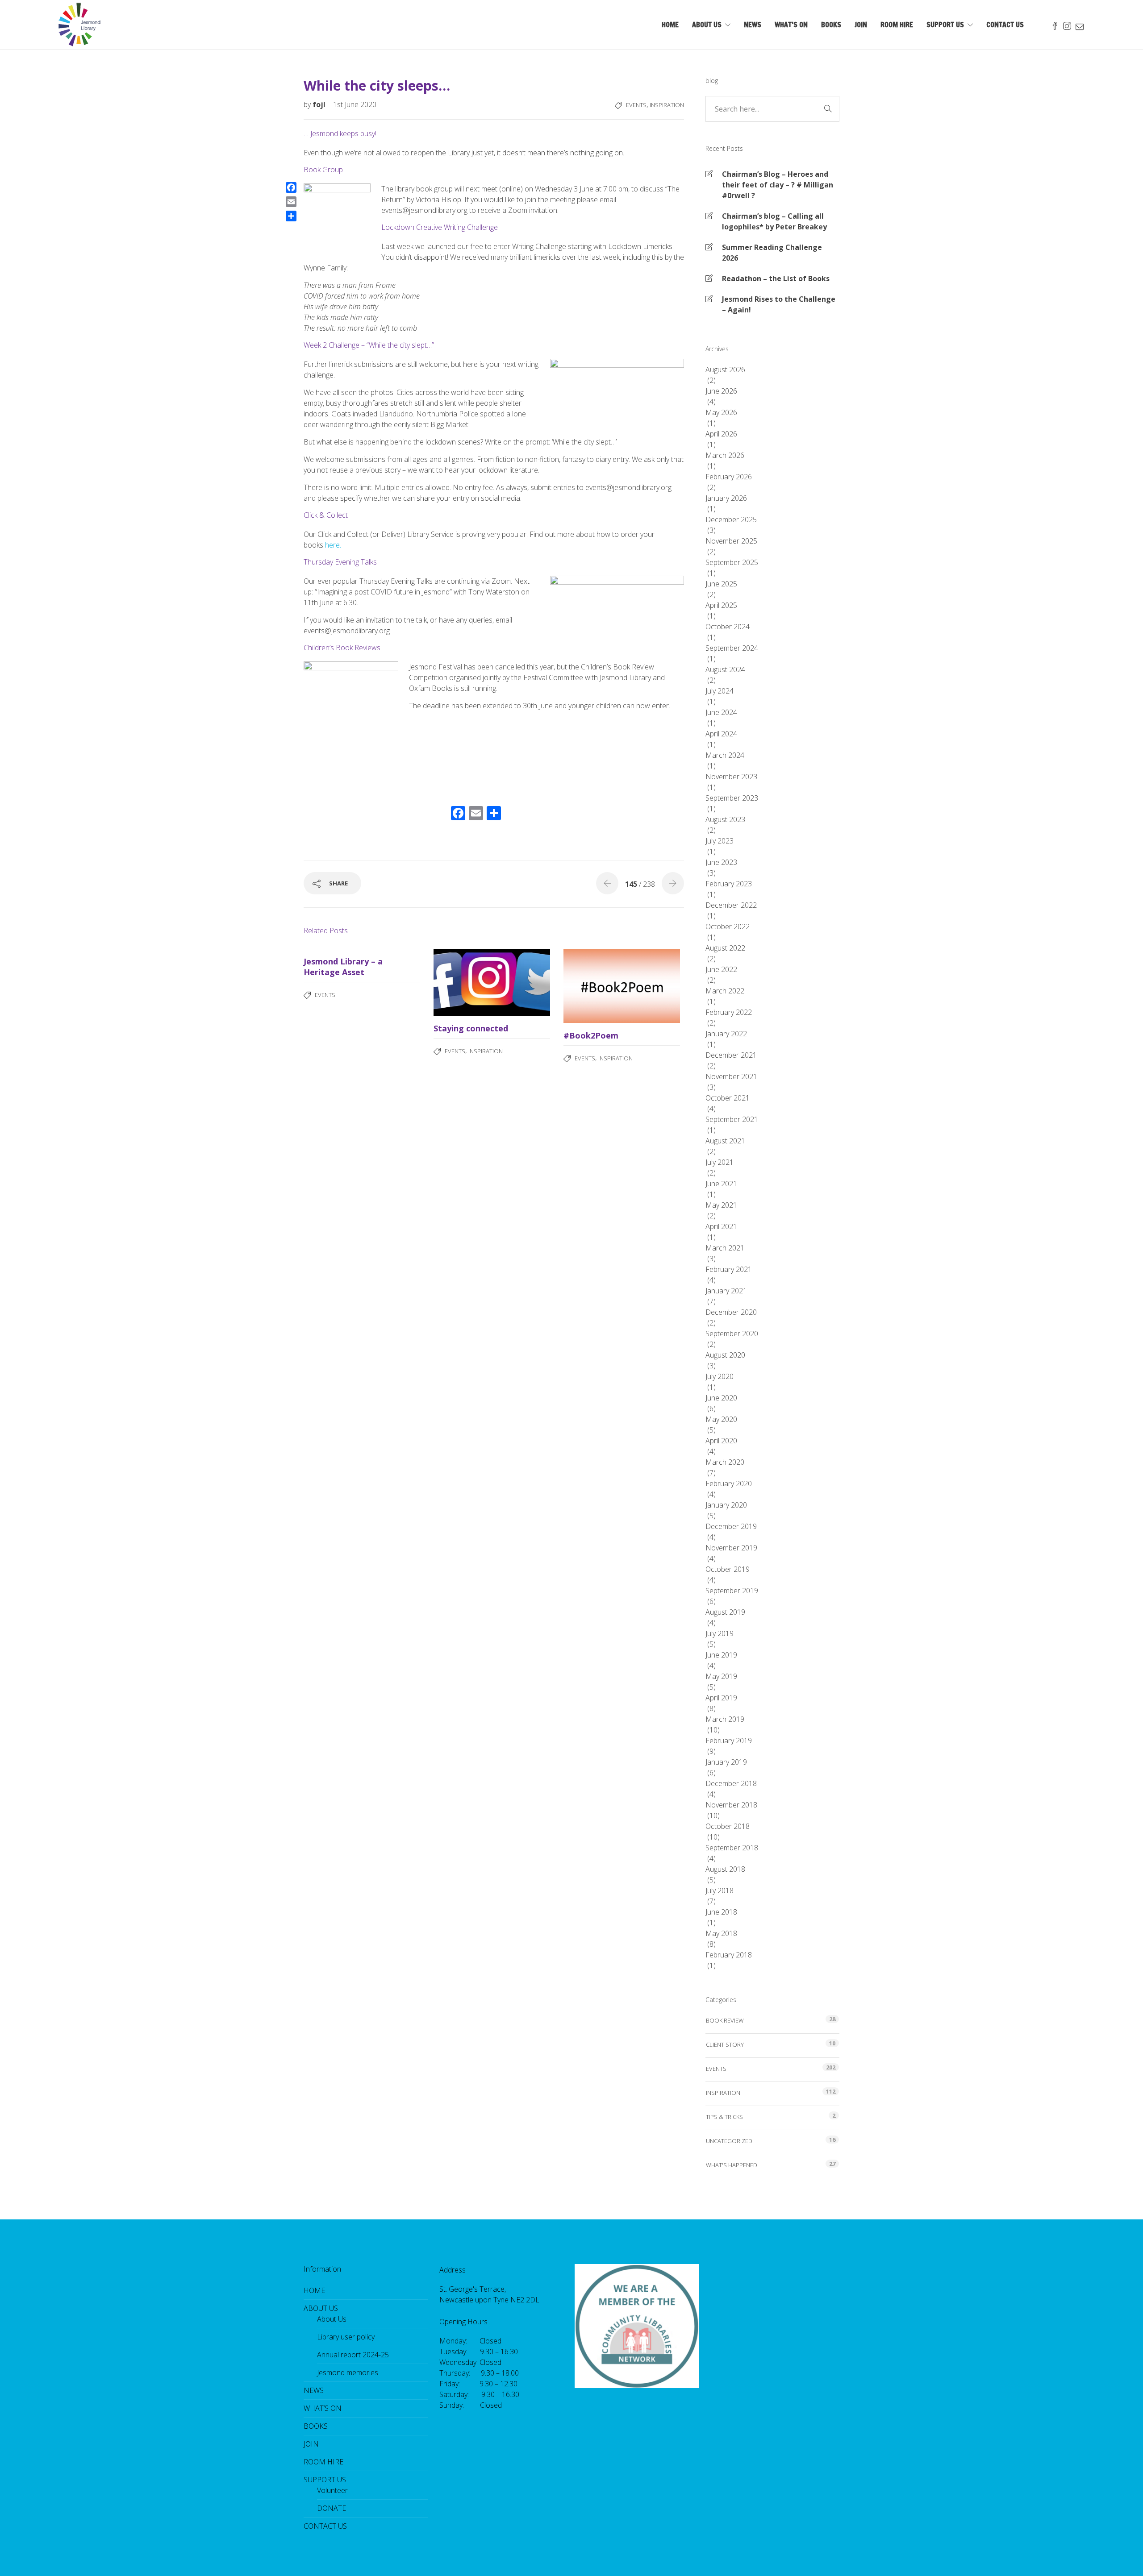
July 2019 (720, 1633)
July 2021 (720, 1162)
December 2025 (731, 519)
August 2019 (725, 1612)
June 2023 (721, 862)
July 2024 (720, 691)
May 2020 (721, 1419)
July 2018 (720, 1890)
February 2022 (729, 1012)
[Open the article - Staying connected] (463, 982)
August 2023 (725, 819)
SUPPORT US (945, 25)
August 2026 (725, 370)
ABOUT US (707, 25)
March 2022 (725, 991)
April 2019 (721, 1698)
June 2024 (721, 712)
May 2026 (721, 412)
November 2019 (731, 1548)
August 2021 (725, 1141)
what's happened (732, 2165)
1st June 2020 (355, 104)
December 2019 (731, 1526)
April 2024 (721, 734)
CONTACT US (1005, 25)
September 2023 (732, 798)
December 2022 (731, 905)
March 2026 (725, 455)
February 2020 (729, 1483)
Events (636, 105)
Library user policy (346, 2337)
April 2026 (721, 434)
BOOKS (831, 25)
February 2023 (729, 884)
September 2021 (732, 1119)
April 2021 (721, 1226)
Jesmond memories (348, 2372)
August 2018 (725, 1869)
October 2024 (728, 627)
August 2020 (725, 1355)
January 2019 (726, 1762)
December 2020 (731, 1312)
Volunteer (332, 2490)
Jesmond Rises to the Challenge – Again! (779, 304)
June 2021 (721, 1184)
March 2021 (725, 1248)
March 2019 (725, 1719)
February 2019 (729, 1741)
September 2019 (732, 1591)
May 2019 (721, 1676)
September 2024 (732, 648)
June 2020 (721, 1398)
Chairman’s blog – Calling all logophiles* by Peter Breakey (774, 221)
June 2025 (721, 584)
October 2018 (728, 1826)
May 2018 (721, 1933)
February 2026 (729, 477)
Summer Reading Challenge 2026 (772, 253)
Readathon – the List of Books (776, 278)
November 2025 (731, 541)
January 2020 (726, 1505)
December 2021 (731, 1055)
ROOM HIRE (897, 25)
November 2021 (731, 1076)
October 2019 (728, 1569)
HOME (670, 25)
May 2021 (721, 1205)
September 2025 (732, 562)
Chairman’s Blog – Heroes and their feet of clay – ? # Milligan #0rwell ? (778, 185)
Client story (725, 2044)
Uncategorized (729, 2141)
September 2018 (732, 1848)
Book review (725, 2020)
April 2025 (721, 605)
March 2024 (725, 755)
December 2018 (731, 1783)
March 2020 (725, 1462)
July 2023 (720, 841)
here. (333, 545)
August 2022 (725, 948)
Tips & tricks (724, 2117)
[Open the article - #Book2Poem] (593, 986)
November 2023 (731, 777)
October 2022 (728, 927)
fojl (320, 104)
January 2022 (726, 1034)
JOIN (861, 25)
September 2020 (732, 1334)
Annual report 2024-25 (353, 2355)
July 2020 (720, 1376)
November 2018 (731, 1805)
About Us (332, 2319)
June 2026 (721, 391)
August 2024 (725, 669)
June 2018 (721, 1912)
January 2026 (726, 498)
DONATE (332, 2508)
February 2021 (729, 1269)
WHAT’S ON (791, 25)
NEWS (753, 25)
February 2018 (729, 1955)
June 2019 (721, 1655)
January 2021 (726, 1291)
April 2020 (721, 1441)
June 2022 (721, 969)
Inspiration (667, 105)
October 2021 (728, 1098)
